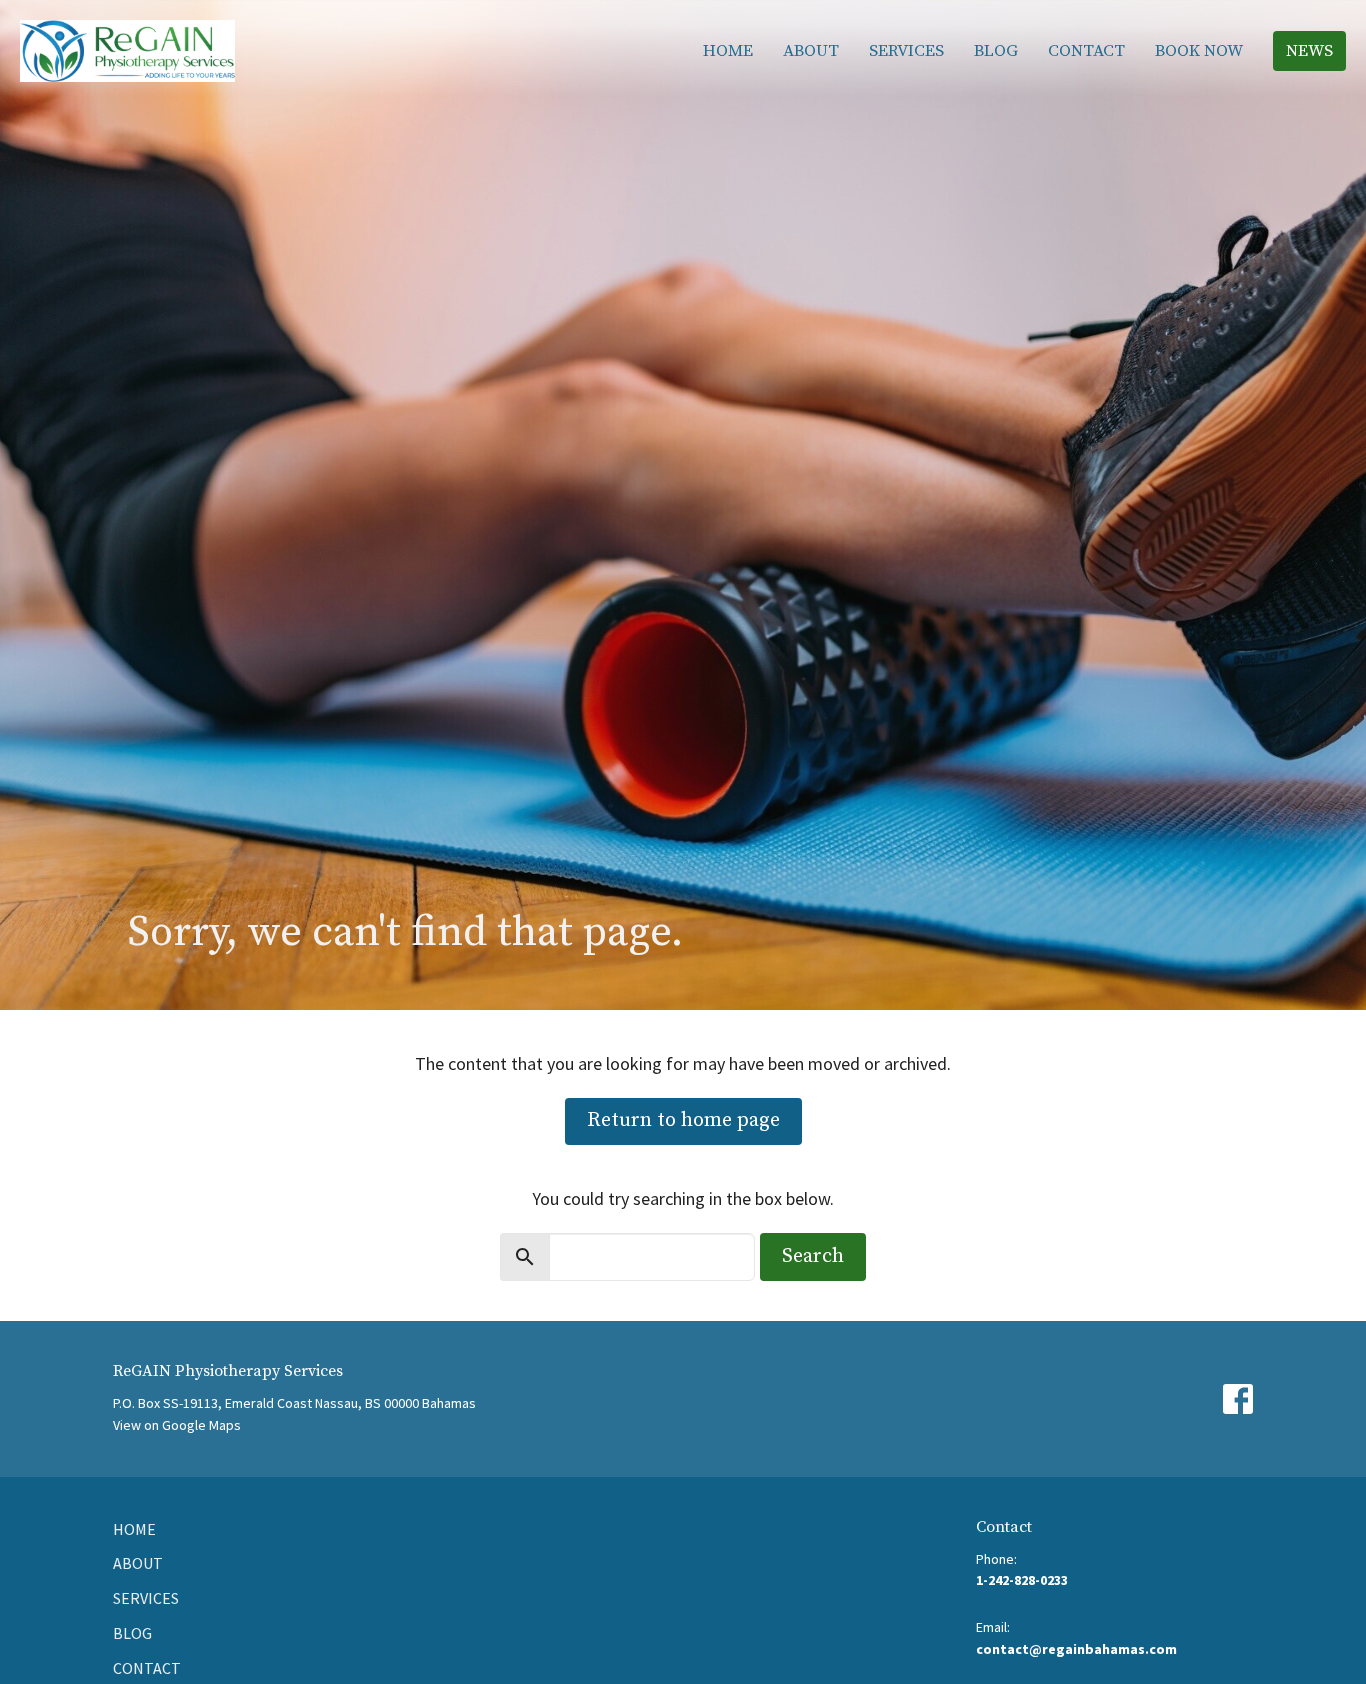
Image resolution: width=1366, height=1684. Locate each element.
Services (906, 51)
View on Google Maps (177, 1425)
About (811, 51)
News (1309, 51)
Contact (1086, 51)
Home (728, 51)
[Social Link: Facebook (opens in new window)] (1238, 1399)
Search (813, 1256)
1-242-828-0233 (1022, 1580)
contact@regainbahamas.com (1076, 1649)
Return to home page (683, 1120)
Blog (996, 51)
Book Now (1199, 51)
